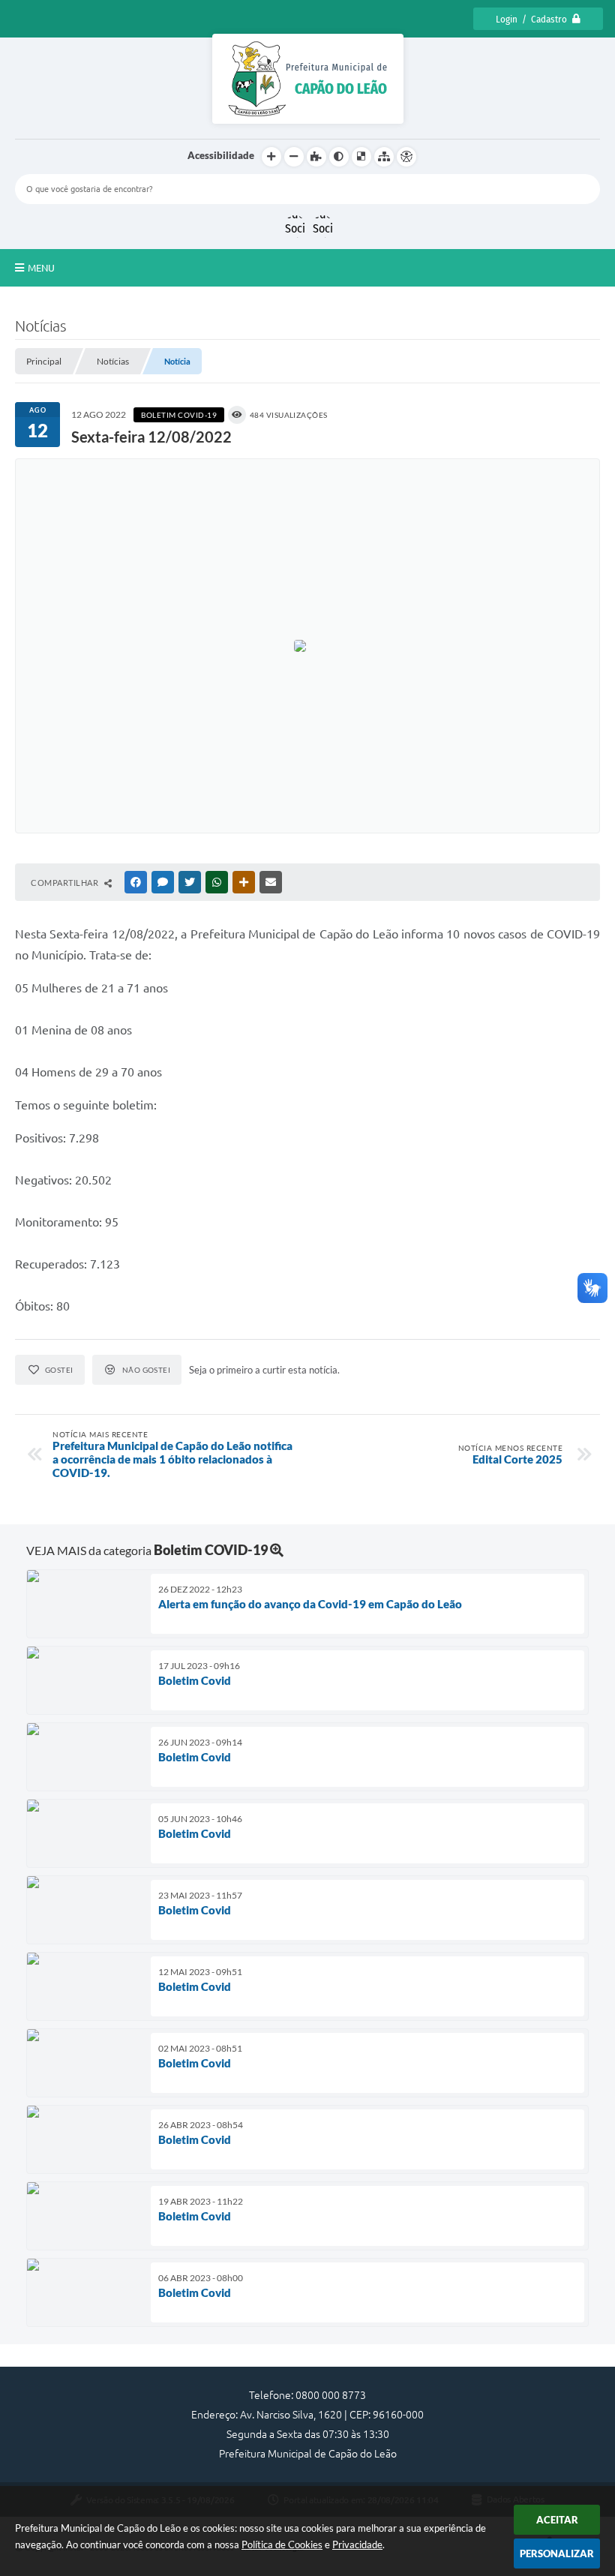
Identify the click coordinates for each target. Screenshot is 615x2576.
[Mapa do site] (384, 157)
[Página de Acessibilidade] (406, 157)
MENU (41, 268)
